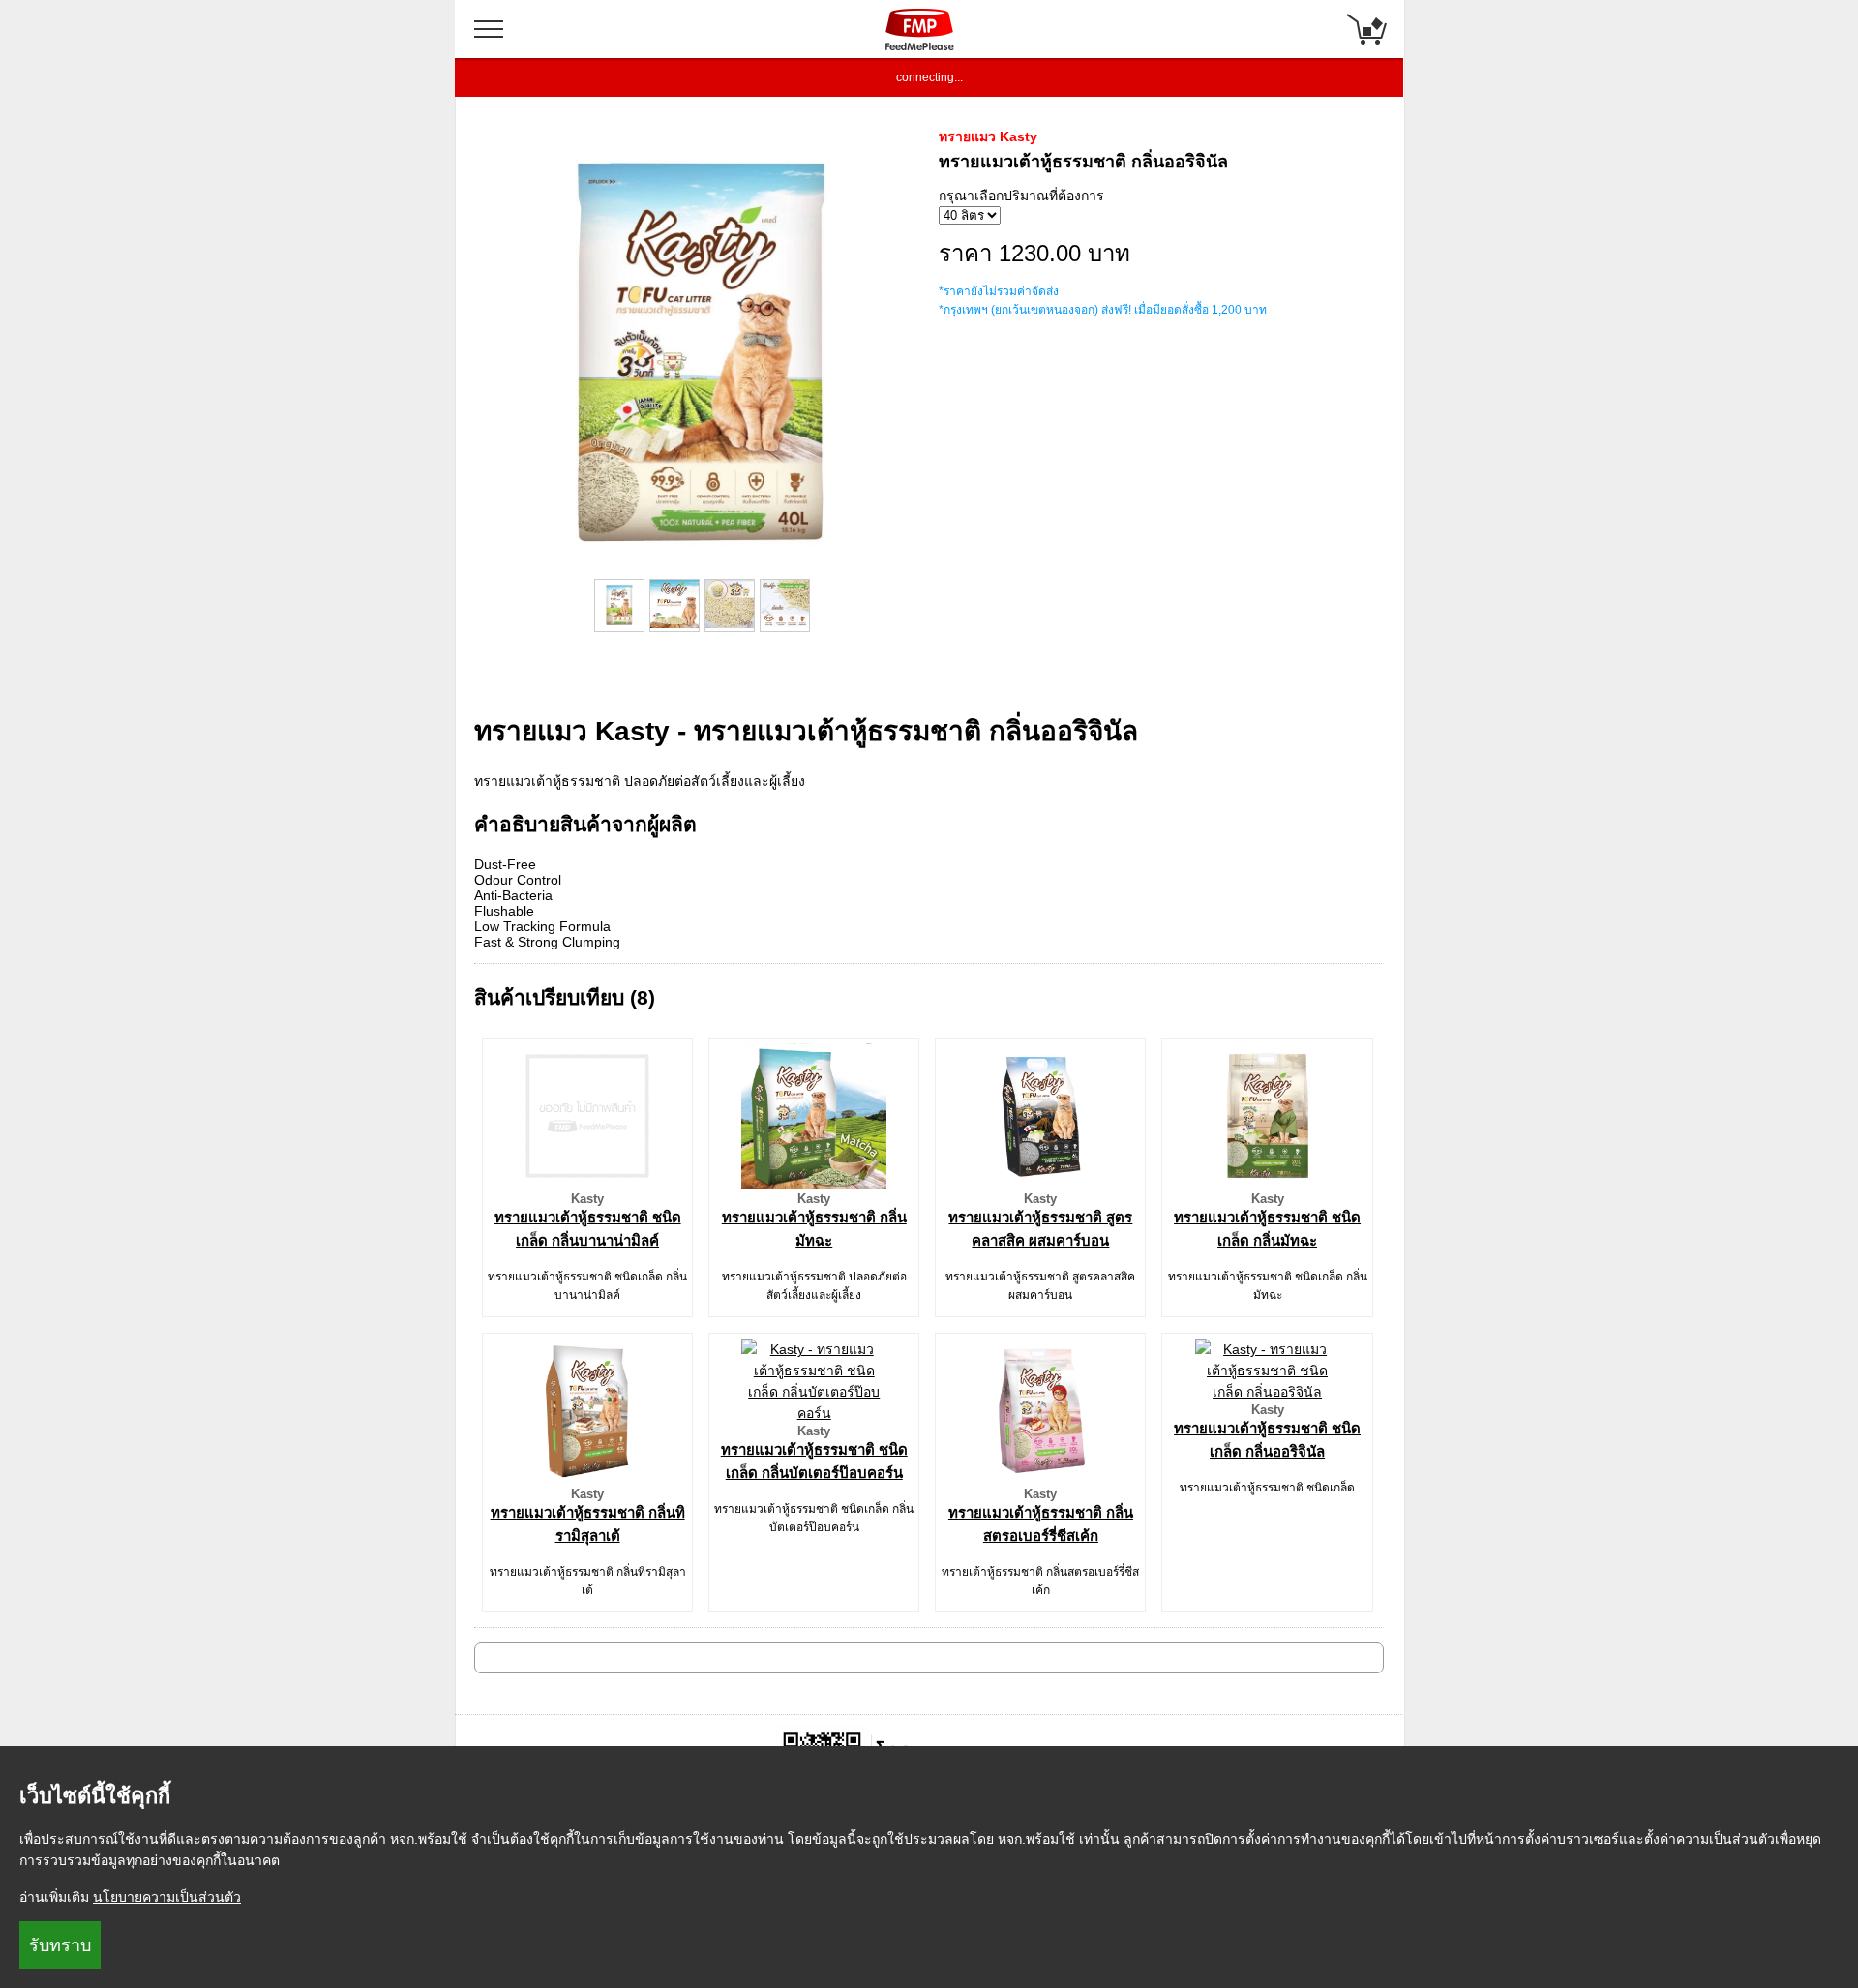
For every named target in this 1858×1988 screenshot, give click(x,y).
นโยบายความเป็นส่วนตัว (167, 1897)
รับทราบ (60, 1945)
